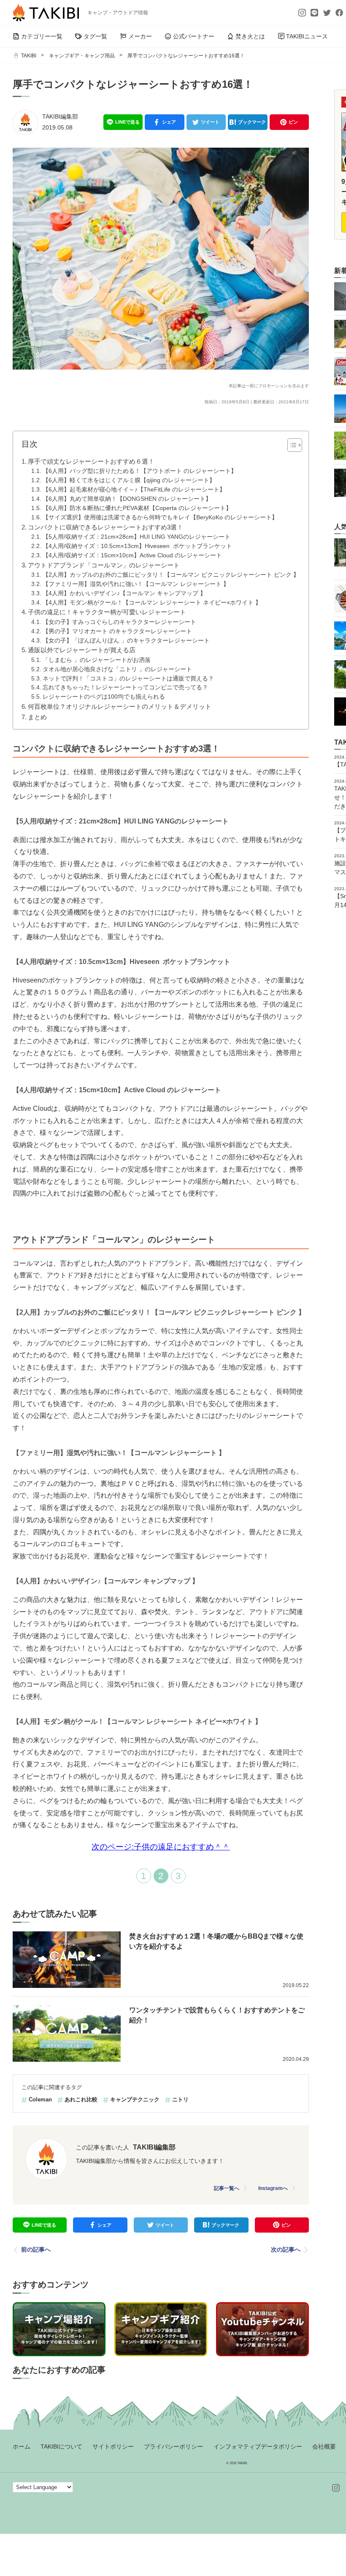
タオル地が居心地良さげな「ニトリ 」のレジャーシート (117, 669)
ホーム (22, 2446)
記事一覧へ (227, 2188)
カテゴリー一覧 (42, 36)
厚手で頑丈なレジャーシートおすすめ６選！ (91, 461)
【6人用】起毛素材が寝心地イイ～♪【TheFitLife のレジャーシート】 (134, 490)
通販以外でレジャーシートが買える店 (82, 650)
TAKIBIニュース (307, 36)
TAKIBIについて (61, 2446)
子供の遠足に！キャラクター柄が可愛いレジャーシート (108, 612)
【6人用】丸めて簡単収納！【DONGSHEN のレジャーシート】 (127, 499)
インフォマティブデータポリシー (258, 2446)
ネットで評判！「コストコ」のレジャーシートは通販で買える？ (128, 679)
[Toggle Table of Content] (291, 445)
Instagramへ (273, 2188)
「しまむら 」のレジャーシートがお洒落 (97, 660)
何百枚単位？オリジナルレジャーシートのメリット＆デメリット (120, 706)
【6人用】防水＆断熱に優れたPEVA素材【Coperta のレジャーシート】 (137, 508)
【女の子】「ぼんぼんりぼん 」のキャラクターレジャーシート (126, 641)
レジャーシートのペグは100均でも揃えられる (104, 697)
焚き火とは (250, 36)
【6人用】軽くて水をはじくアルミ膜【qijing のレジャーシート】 (129, 480)
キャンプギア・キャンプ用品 (82, 56)
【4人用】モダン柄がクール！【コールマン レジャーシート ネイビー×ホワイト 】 (152, 603)
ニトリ (180, 2099)
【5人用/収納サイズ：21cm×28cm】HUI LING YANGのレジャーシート (137, 537)
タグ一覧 (95, 36)
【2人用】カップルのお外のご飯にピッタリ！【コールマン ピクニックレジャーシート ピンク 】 (171, 575)
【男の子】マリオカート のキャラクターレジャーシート (117, 631)
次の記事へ (286, 2249)
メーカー (140, 36)
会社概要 (324, 2446)
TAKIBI (29, 56)
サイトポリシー (113, 2446)
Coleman (40, 2099)
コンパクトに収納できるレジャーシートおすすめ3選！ (106, 527)
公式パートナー (194, 36)
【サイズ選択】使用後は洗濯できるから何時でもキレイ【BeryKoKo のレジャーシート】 (160, 517)
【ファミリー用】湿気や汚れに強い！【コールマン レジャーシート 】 (136, 584)
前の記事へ (36, 2249)
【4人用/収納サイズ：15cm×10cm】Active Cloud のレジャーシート (132, 555)
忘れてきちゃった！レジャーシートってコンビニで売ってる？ (125, 687)
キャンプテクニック (135, 2099)
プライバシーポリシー (173, 2446)
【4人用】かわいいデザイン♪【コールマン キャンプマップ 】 (124, 593)
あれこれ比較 (81, 2099)
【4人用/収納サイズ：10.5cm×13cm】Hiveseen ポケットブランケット (137, 546)
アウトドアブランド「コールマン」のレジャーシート (104, 565)
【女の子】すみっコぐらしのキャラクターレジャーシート (119, 622)
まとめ (37, 717)
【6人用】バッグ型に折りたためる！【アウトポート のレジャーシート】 (140, 471)
